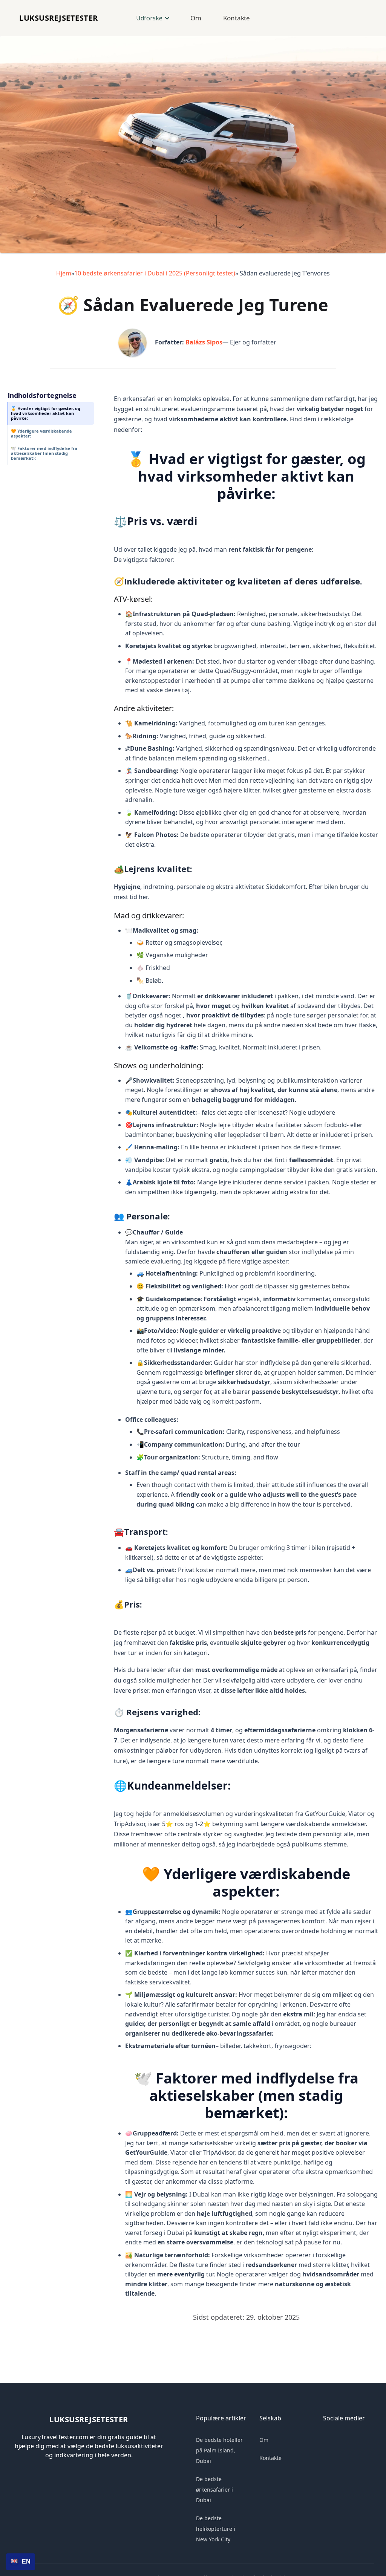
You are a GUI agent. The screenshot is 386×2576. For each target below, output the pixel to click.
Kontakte (237, 18)
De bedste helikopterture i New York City (216, 2529)
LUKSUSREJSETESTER (59, 18)
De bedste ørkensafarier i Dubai (214, 2490)
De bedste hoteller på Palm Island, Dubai (219, 2450)
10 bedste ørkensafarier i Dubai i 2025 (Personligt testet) (155, 273)
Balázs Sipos (204, 342)
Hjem (64, 273)
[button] (152, 18)
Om (196, 18)
